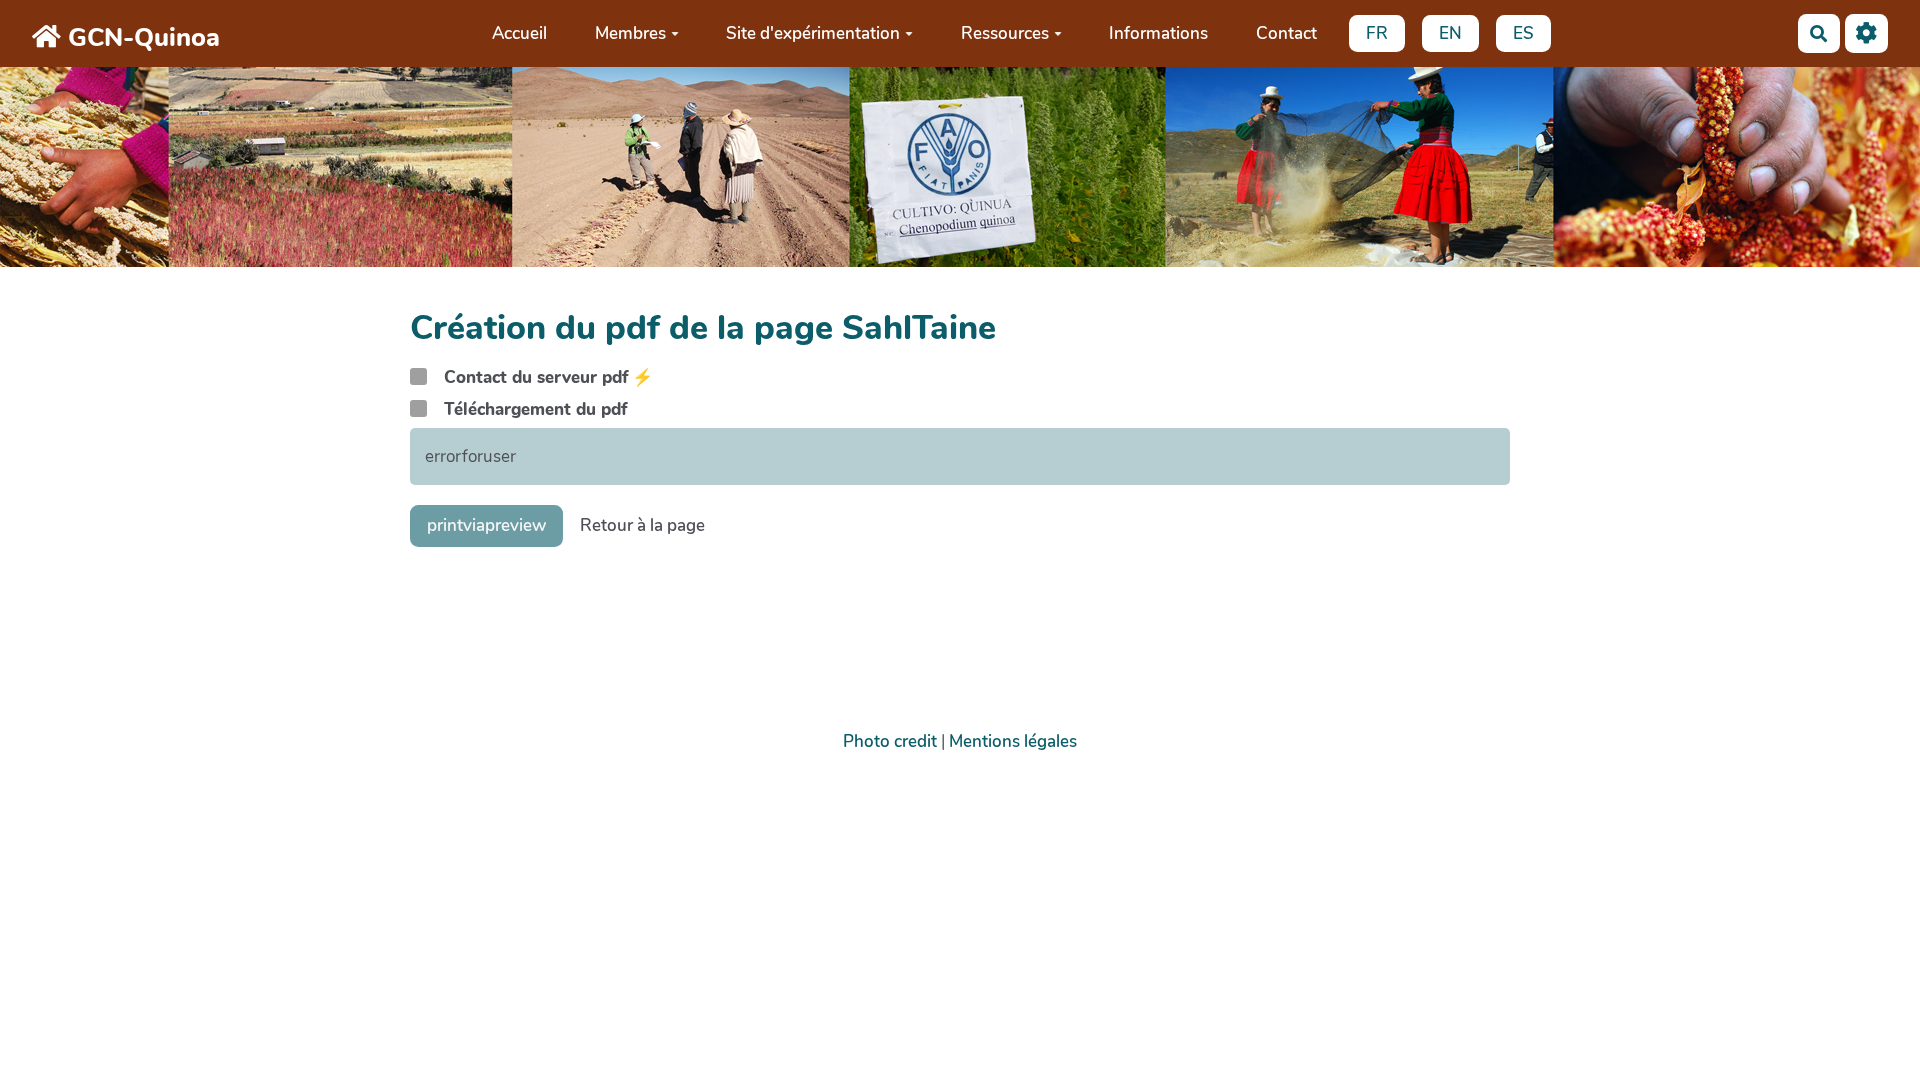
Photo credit (890, 741)
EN (1450, 33)
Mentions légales (1013, 741)
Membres (630, 33)
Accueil (519, 33)
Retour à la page (642, 525)
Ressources (1005, 33)
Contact (1286, 33)
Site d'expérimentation (813, 33)
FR (1377, 33)
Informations (1158, 33)
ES (1523, 33)
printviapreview (486, 525)
